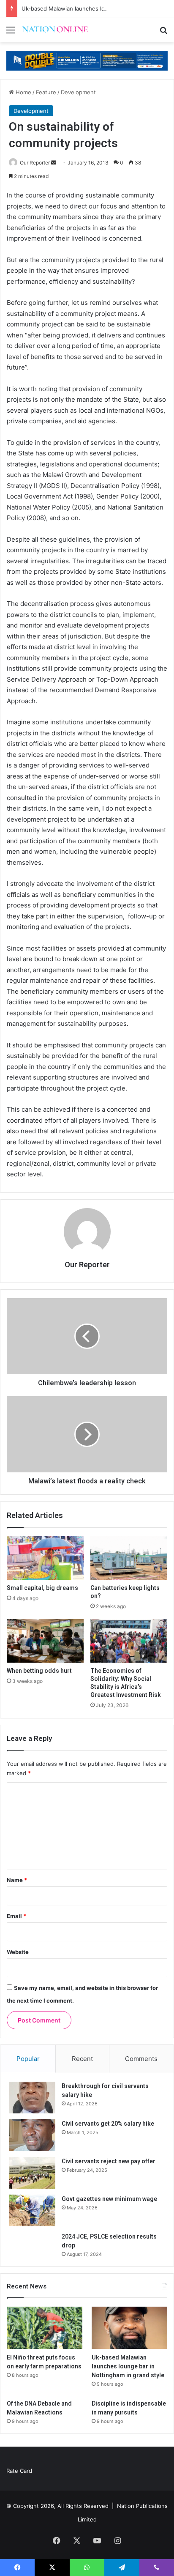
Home (23, 92)
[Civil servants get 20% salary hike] (32, 2135)
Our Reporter (35, 163)
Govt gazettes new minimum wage (109, 2199)
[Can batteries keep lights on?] (129, 1558)
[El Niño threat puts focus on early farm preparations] (45, 2328)
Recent (82, 2059)
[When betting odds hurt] (45, 1641)
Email (16, 1916)
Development (78, 92)
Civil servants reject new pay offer (109, 2161)
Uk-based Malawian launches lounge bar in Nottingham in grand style (128, 2366)
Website (18, 1952)
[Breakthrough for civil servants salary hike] (32, 2098)
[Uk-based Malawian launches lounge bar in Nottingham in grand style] (129, 2328)
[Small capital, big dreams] (45, 1558)
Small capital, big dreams (42, 1588)
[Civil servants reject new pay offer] (32, 2173)
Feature (46, 92)
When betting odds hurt (39, 1671)
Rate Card (19, 2471)
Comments (141, 2059)
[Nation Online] (55, 30)
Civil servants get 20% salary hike (108, 2124)
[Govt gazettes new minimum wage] (32, 2210)
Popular (28, 2059)
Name (17, 1880)
